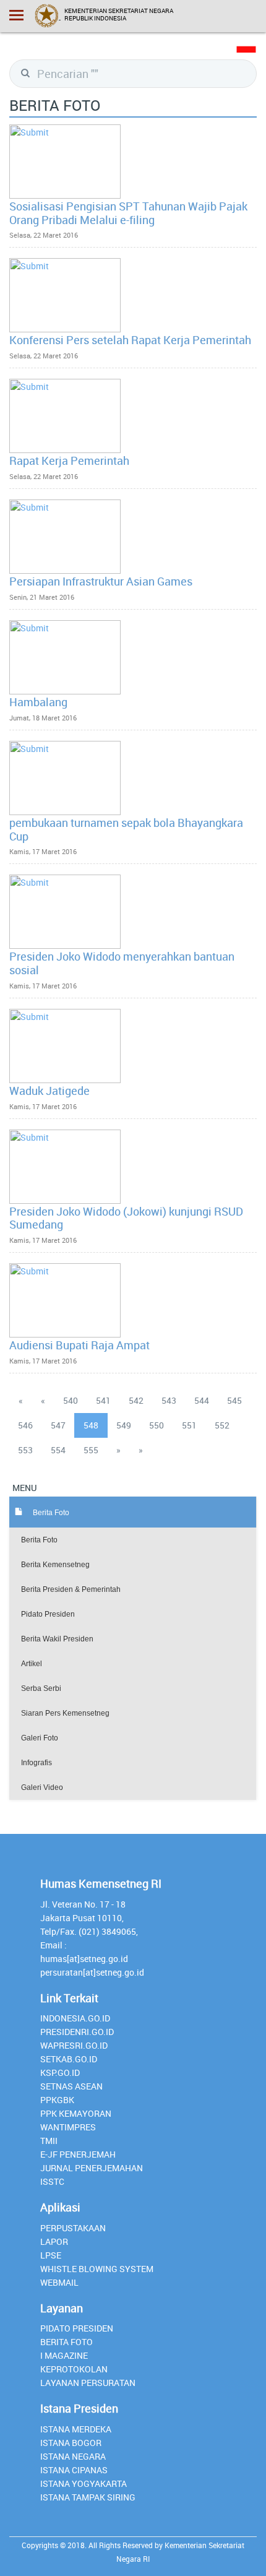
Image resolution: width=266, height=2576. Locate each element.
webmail (59, 2282)
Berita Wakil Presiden (57, 1639)
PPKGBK (57, 2100)
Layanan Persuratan (88, 2383)
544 (202, 1400)
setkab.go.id (69, 2059)
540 (71, 1400)
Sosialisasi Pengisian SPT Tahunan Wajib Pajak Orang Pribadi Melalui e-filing (128, 213)
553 (25, 1450)
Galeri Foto (40, 1738)
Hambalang (38, 702)
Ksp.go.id (60, 2072)
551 (189, 1425)
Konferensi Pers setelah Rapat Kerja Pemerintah (130, 340)
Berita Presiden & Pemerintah (71, 1589)
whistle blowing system (97, 2269)
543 (169, 1400)
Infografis (36, 1763)
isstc (52, 2181)
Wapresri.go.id (74, 2045)
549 (124, 1425)
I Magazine (64, 2355)
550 (157, 1425)
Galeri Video (42, 1787)
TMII (49, 2141)
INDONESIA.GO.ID (75, 2018)
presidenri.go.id (77, 2032)
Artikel (32, 1664)
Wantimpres (68, 2127)
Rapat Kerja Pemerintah (69, 460)
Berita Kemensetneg (55, 1565)
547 (58, 1425)
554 (58, 1450)
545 (234, 1400)
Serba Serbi (41, 1688)
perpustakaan (73, 2228)
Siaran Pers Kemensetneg (65, 1713)
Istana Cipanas (74, 2470)
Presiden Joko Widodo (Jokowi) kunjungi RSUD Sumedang (126, 1218)
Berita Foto (39, 1540)
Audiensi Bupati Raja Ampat (79, 1345)
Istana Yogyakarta (84, 2483)
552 (222, 1425)
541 (103, 1400)
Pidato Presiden (48, 1614)
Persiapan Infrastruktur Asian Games (101, 581)
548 (91, 1425)
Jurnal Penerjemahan (92, 2168)
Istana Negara (73, 2456)
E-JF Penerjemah (78, 2154)
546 (25, 1425)
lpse (51, 2255)
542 (136, 1400)
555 (91, 1450)
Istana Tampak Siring (88, 2497)
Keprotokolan (74, 2369)
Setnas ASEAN (71, 2086)
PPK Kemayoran (76, 2113)
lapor (54, 2241)
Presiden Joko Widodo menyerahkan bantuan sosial (122, 963)
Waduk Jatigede (49, 1091)
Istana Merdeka (76, 2429)
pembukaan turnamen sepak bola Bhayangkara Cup (126, 829)
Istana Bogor (71, 2443)
